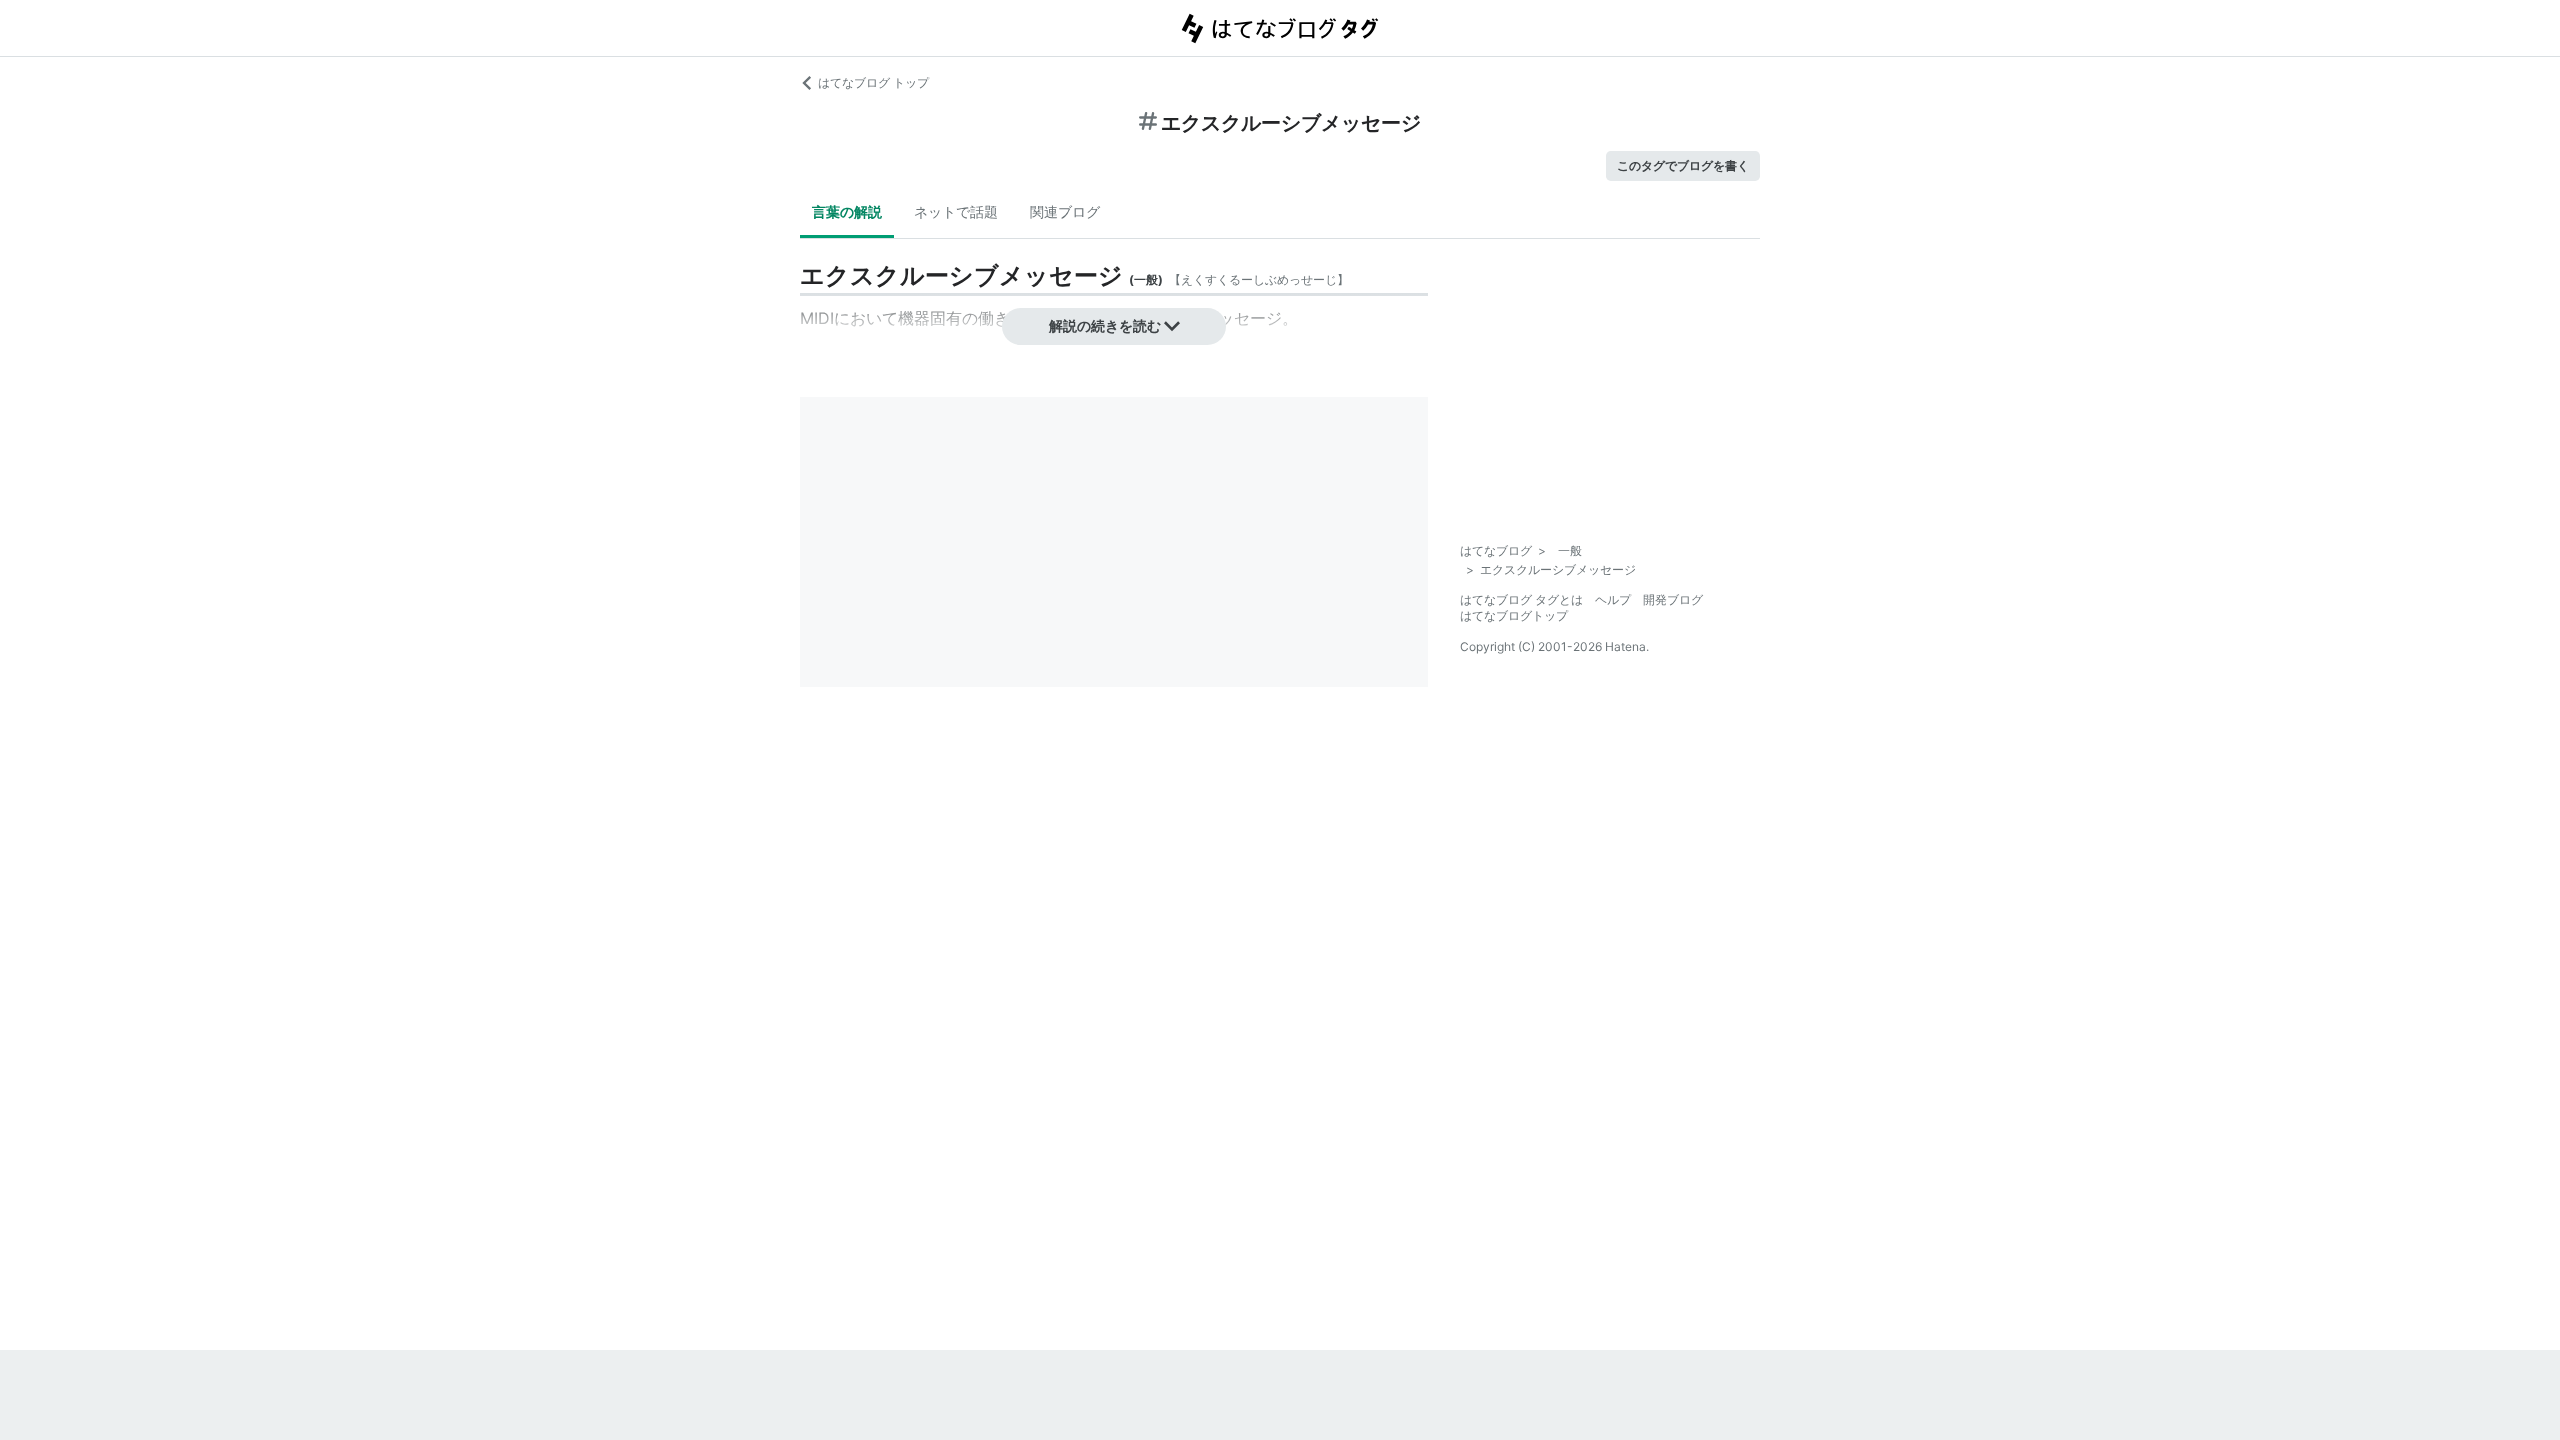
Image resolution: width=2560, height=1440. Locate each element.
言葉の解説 (847, 211)
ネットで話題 (956, 211)
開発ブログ (1673, 599)
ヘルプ (1613, 599)
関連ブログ (1065, 211)
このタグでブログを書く (1683, 165)
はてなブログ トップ (873, 82)
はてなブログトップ (1514, 615)
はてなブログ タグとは (1521, 599)
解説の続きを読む (1105, 325)
